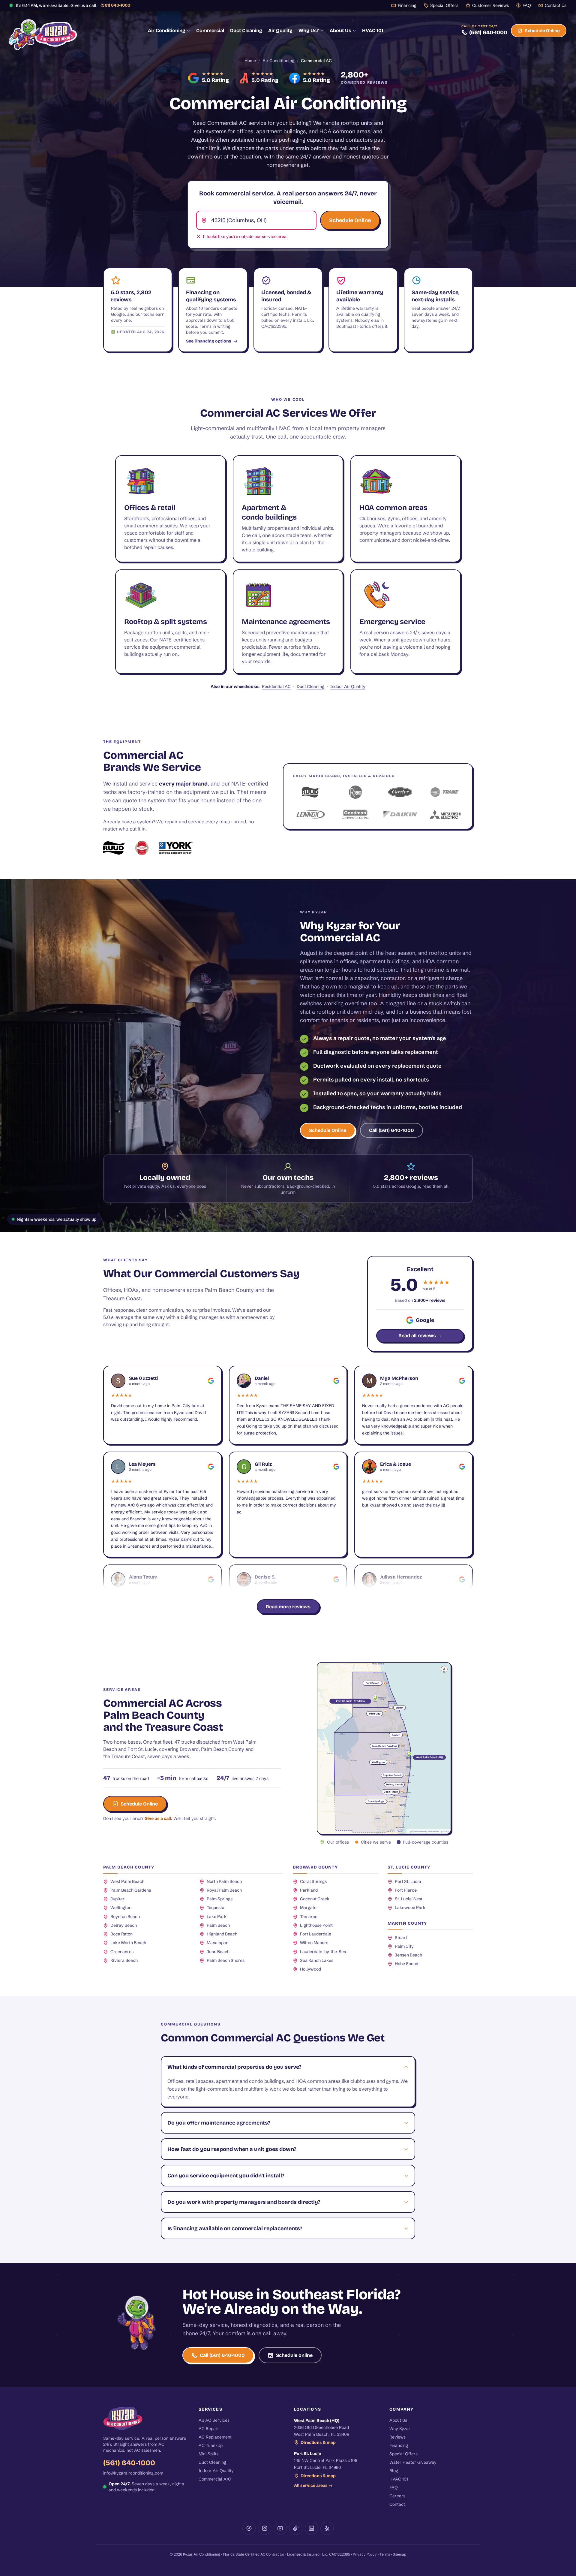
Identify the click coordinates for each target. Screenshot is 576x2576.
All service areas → (313, 2485)
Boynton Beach (125, 1917)
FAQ (527, 5)
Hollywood (310, 1969)
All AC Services (214, 2420)
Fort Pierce (406, 1890)
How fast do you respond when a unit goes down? (232, 2149)
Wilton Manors (314, 1943)
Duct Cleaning (246, 30)
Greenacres (122, 1952)
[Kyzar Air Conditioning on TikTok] (296, 2528)
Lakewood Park (410, 1908)
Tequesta (216, 1908)
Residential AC (276, 686)
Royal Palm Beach (224, 1890)
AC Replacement (215, 2437)
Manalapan (217, 1943)
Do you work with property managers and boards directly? (244, 2202)
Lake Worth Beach (128, 1943)
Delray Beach (124, 1925)
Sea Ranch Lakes (317, 1960)
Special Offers (444, 5)
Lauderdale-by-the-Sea (323, 1952)
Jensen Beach (408, 1955)
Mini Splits (208, 2454)
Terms (385, 2554)
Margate (308, 1908)
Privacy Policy (365, 2554)
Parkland (309, 1890)
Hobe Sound (406, 1964)
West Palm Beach (127, 1881)
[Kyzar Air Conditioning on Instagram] (265, 2528)
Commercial (210, 30)
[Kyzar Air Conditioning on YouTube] (280, 2528)
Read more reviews (288, 1607)
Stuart (401, 1938)
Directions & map (318, 2442)
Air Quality (280, 30)
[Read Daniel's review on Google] (336, 1381)
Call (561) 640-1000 (391, 1130)
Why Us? (309, 30)
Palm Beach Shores (226, 1960)
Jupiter (117, 1899)
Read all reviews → (420, 1336)
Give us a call (158, 1818)
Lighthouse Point (316, 1925)
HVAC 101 (373, 30)
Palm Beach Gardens (131, 1890)
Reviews (397, 2437)
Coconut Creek (315, 1899)
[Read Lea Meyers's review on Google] (211, 1467)
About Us (340, 30)
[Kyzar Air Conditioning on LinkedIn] (311, 2528)
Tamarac (309, 1917)
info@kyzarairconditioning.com (133, 2473)
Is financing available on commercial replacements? (235, 2228)
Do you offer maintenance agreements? (219, 2123)
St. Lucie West (409, 1899)
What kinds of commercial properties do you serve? (234, 2067)
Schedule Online (542, 31)
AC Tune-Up (211, 2445)
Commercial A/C (215, 2479)
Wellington (121, 1908)
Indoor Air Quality (348, 686)
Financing (407, 5)
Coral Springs (313, 1881)
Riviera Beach (124, 1960)
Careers (397, 2496)
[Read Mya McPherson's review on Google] (462, 1381)
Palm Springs (220, 1899)
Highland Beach (222, 1934)
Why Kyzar (400, 2429)
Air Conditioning (167, 30)
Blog (394, 2471)
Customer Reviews (490, 5)
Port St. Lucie (408, 1881)
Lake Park (217, 1917)
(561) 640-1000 (115, 5)
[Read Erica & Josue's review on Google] (462, 1467)
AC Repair (208, 2429)
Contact (397, 2504)
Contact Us (556, 5)
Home (250, 61)
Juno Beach (218, 1952)
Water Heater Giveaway (413, 2462)
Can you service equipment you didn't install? (226, 2176)
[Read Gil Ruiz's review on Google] (336, 1467)
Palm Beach (218, 1925)
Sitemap (399, 2554)
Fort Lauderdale (316, 1934)
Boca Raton (121, 1934)
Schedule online (294, 2355)
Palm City (404, 1946)
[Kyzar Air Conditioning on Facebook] (249, 2528)
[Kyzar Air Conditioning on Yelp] (327, 2528)
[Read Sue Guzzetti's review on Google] (211, 1381)
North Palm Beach (224, 1881)
